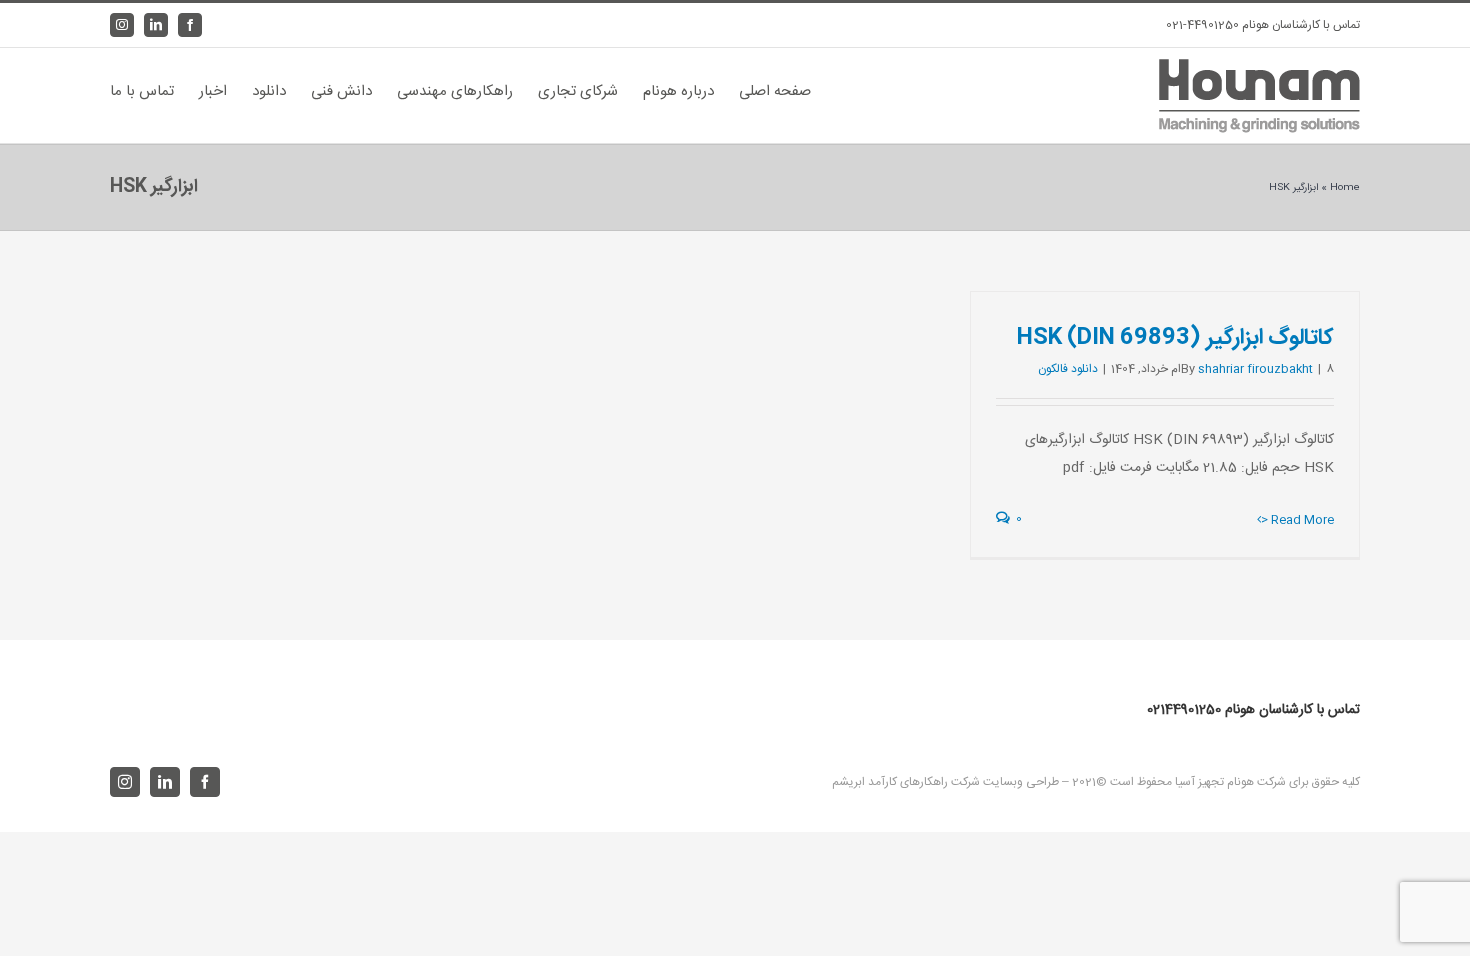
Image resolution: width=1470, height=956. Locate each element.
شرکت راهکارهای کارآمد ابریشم (906, 782)
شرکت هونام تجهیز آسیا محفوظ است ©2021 (1177, 782)
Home (1345, 188)
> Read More (1297, 520)
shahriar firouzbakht (1255, 369)
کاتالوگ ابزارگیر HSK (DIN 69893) (1175, 338)
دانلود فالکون (1068, 369)
